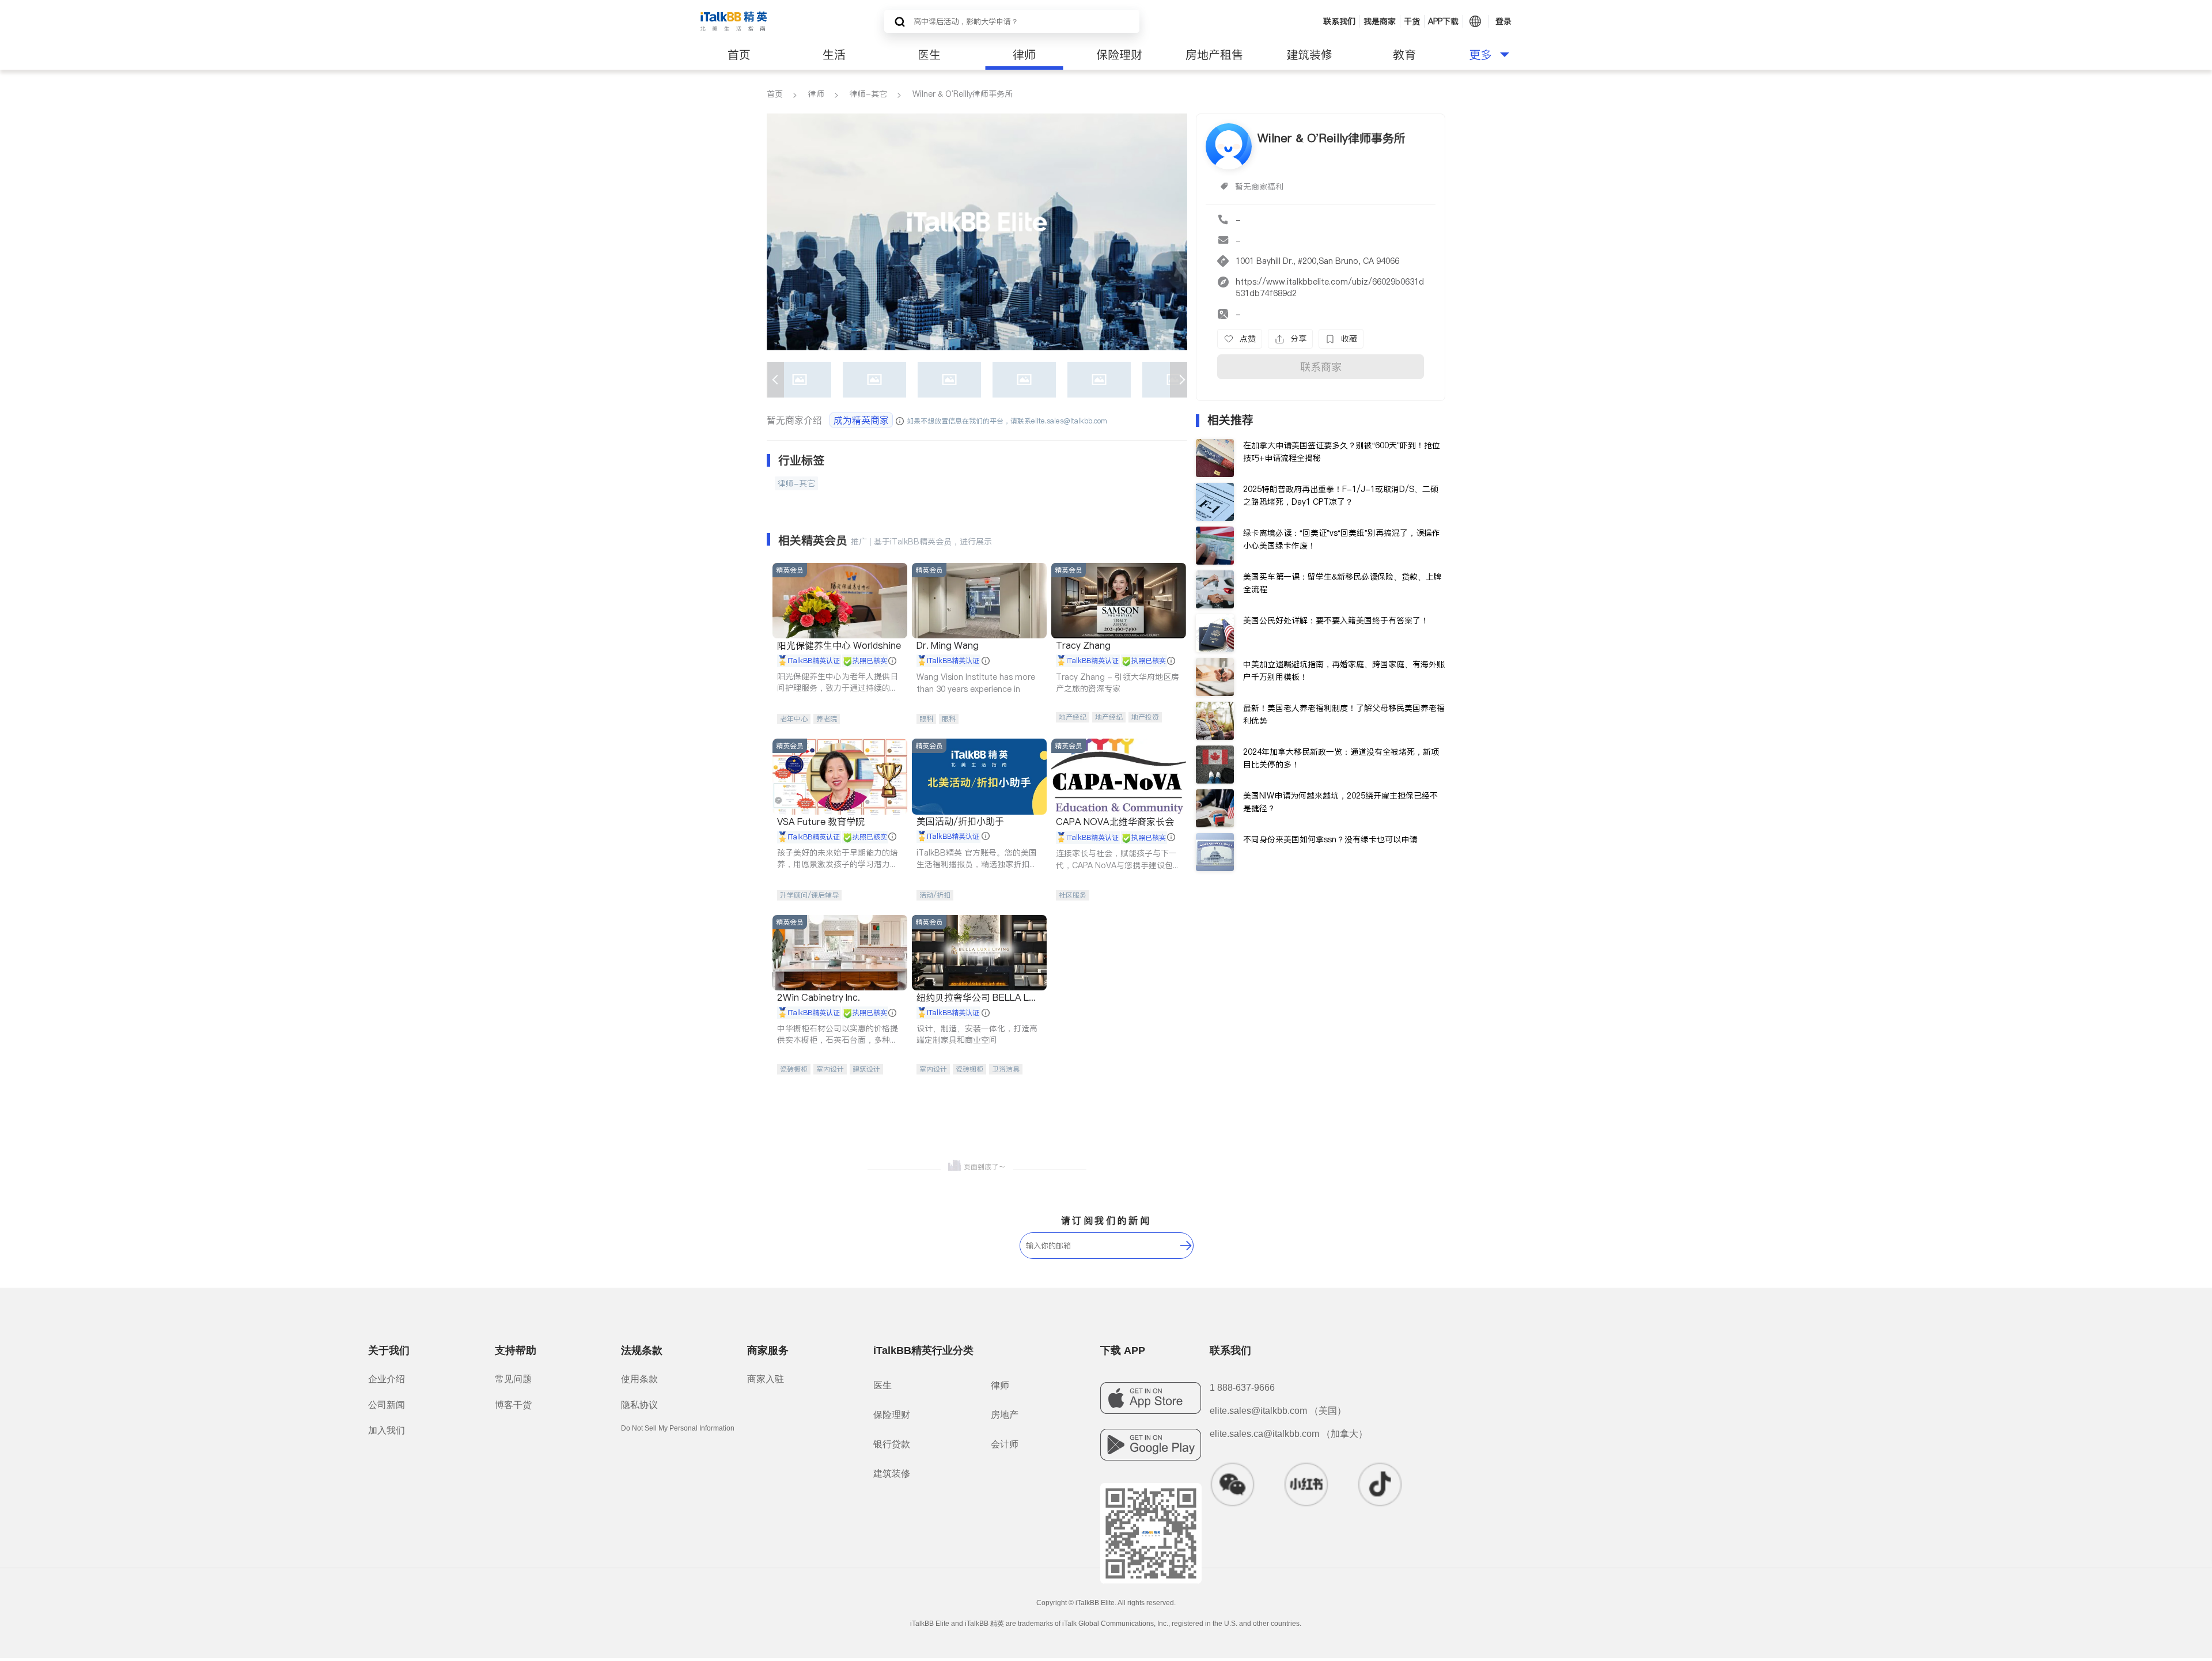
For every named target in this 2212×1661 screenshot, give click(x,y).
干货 (1412, 21)
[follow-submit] (1186, 1246)
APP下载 (1443, 21)
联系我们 (1339, 21)
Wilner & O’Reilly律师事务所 (963, 94)
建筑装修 (1309, 55)
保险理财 (1119, 55)
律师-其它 (868, 94)
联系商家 (1321, 367)
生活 (834, 55)
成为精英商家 (861, 420)
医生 (929, 55)
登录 (1503, 21)
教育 (1404, 55)
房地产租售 (1214, 55)
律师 (1024, 55)
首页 (739, 55)
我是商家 (1380, 21)
